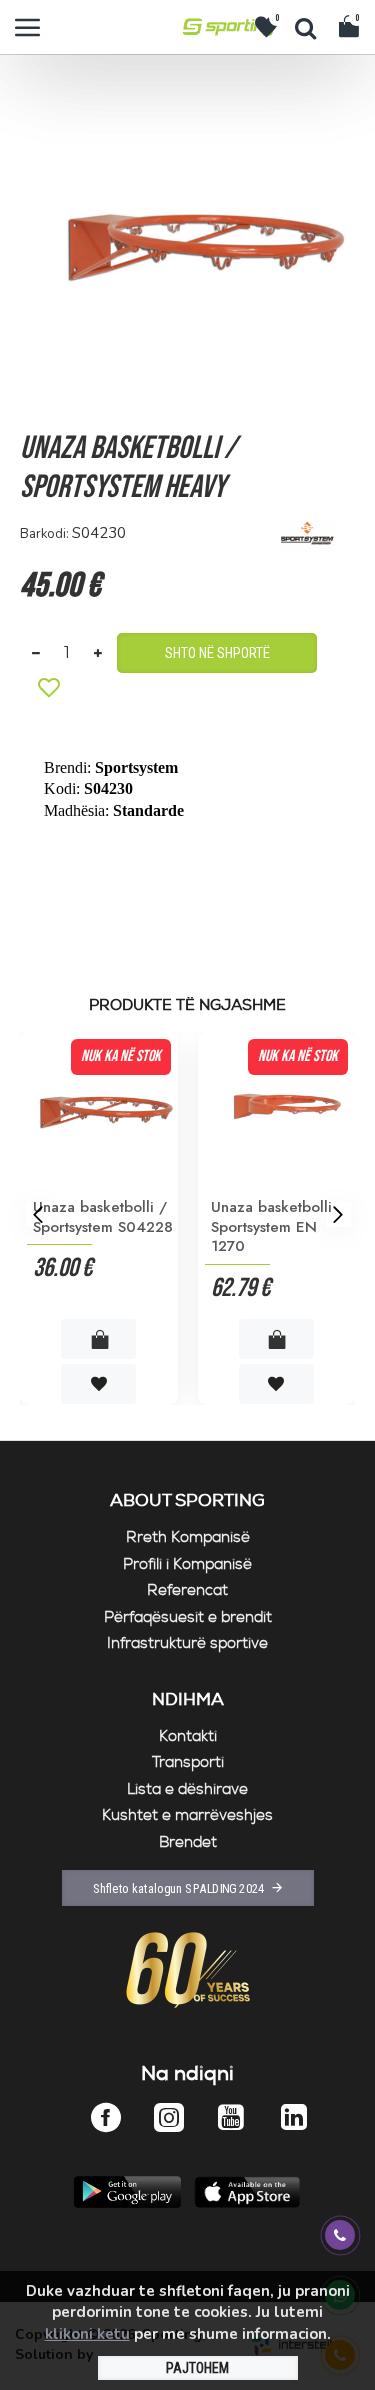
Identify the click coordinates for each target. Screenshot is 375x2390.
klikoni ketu (87, 2334)
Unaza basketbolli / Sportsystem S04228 (103, 1217)
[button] (37, 1213)
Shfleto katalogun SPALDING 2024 (178, 1888)
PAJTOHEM (197, 2368)
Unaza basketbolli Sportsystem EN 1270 (271, 1227)
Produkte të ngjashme (187, 1006)
